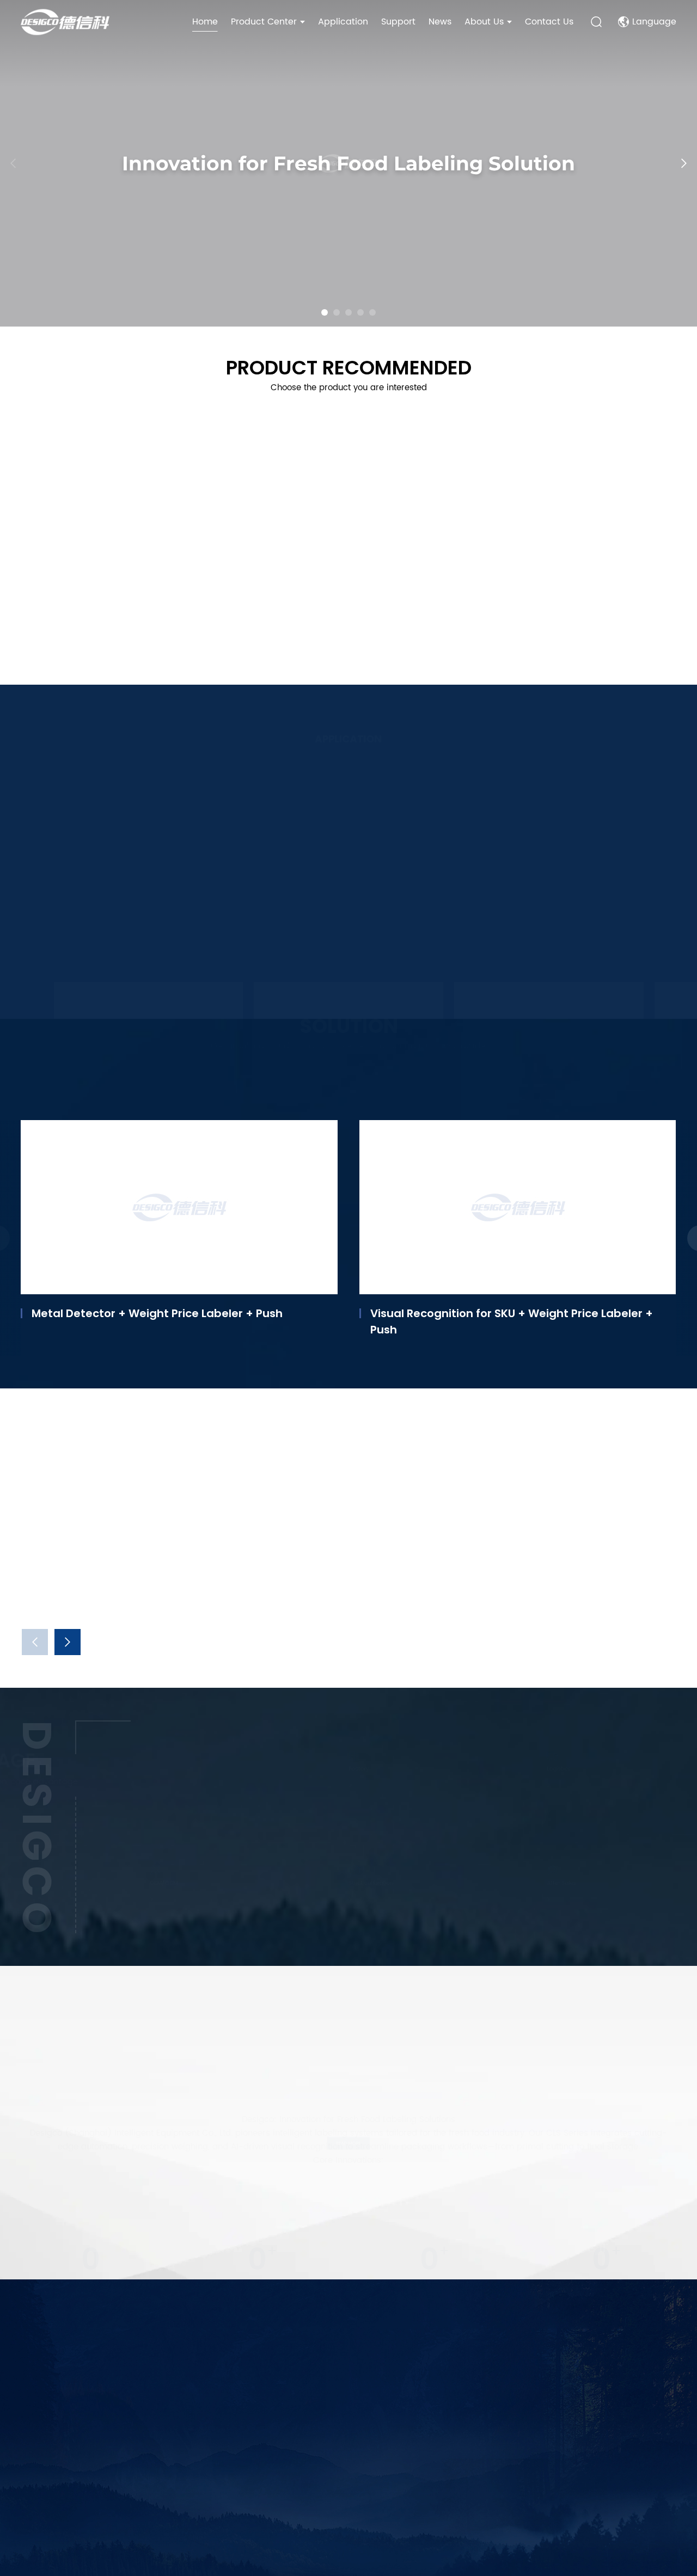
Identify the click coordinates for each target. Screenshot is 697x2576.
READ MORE (348, 2143)
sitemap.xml (531, 2537)
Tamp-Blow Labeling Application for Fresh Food (339, 937)
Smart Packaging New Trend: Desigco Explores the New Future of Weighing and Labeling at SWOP (363, 1594)
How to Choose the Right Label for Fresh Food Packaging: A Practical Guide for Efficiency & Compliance (585, 1431)
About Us (484, 22)
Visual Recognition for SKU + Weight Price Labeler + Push (512, 1321)
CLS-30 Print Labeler (238, 611)
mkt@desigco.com (270, 2459)
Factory (332, 1768)
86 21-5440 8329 (267, 2367)
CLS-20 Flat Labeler (69, 611)
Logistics (534, 1768)
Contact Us (549, 22)
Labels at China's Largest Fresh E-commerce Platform (144, 937)
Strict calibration (356, 1883)
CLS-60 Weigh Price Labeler (589, 611)
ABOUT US (153, 2356)
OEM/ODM (141, 1883)
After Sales (539, 1883)
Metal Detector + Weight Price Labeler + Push (157, 1313)
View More (42, 644)
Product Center (264, 22)
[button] (325, 312)
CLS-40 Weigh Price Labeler (422, 611)
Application (343, 22)
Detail (89, 967)
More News (45, 1586)
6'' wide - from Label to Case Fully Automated (544, 937)
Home (205, 22)
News (440, 22)
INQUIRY (439, 2476)
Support (398, 22)
